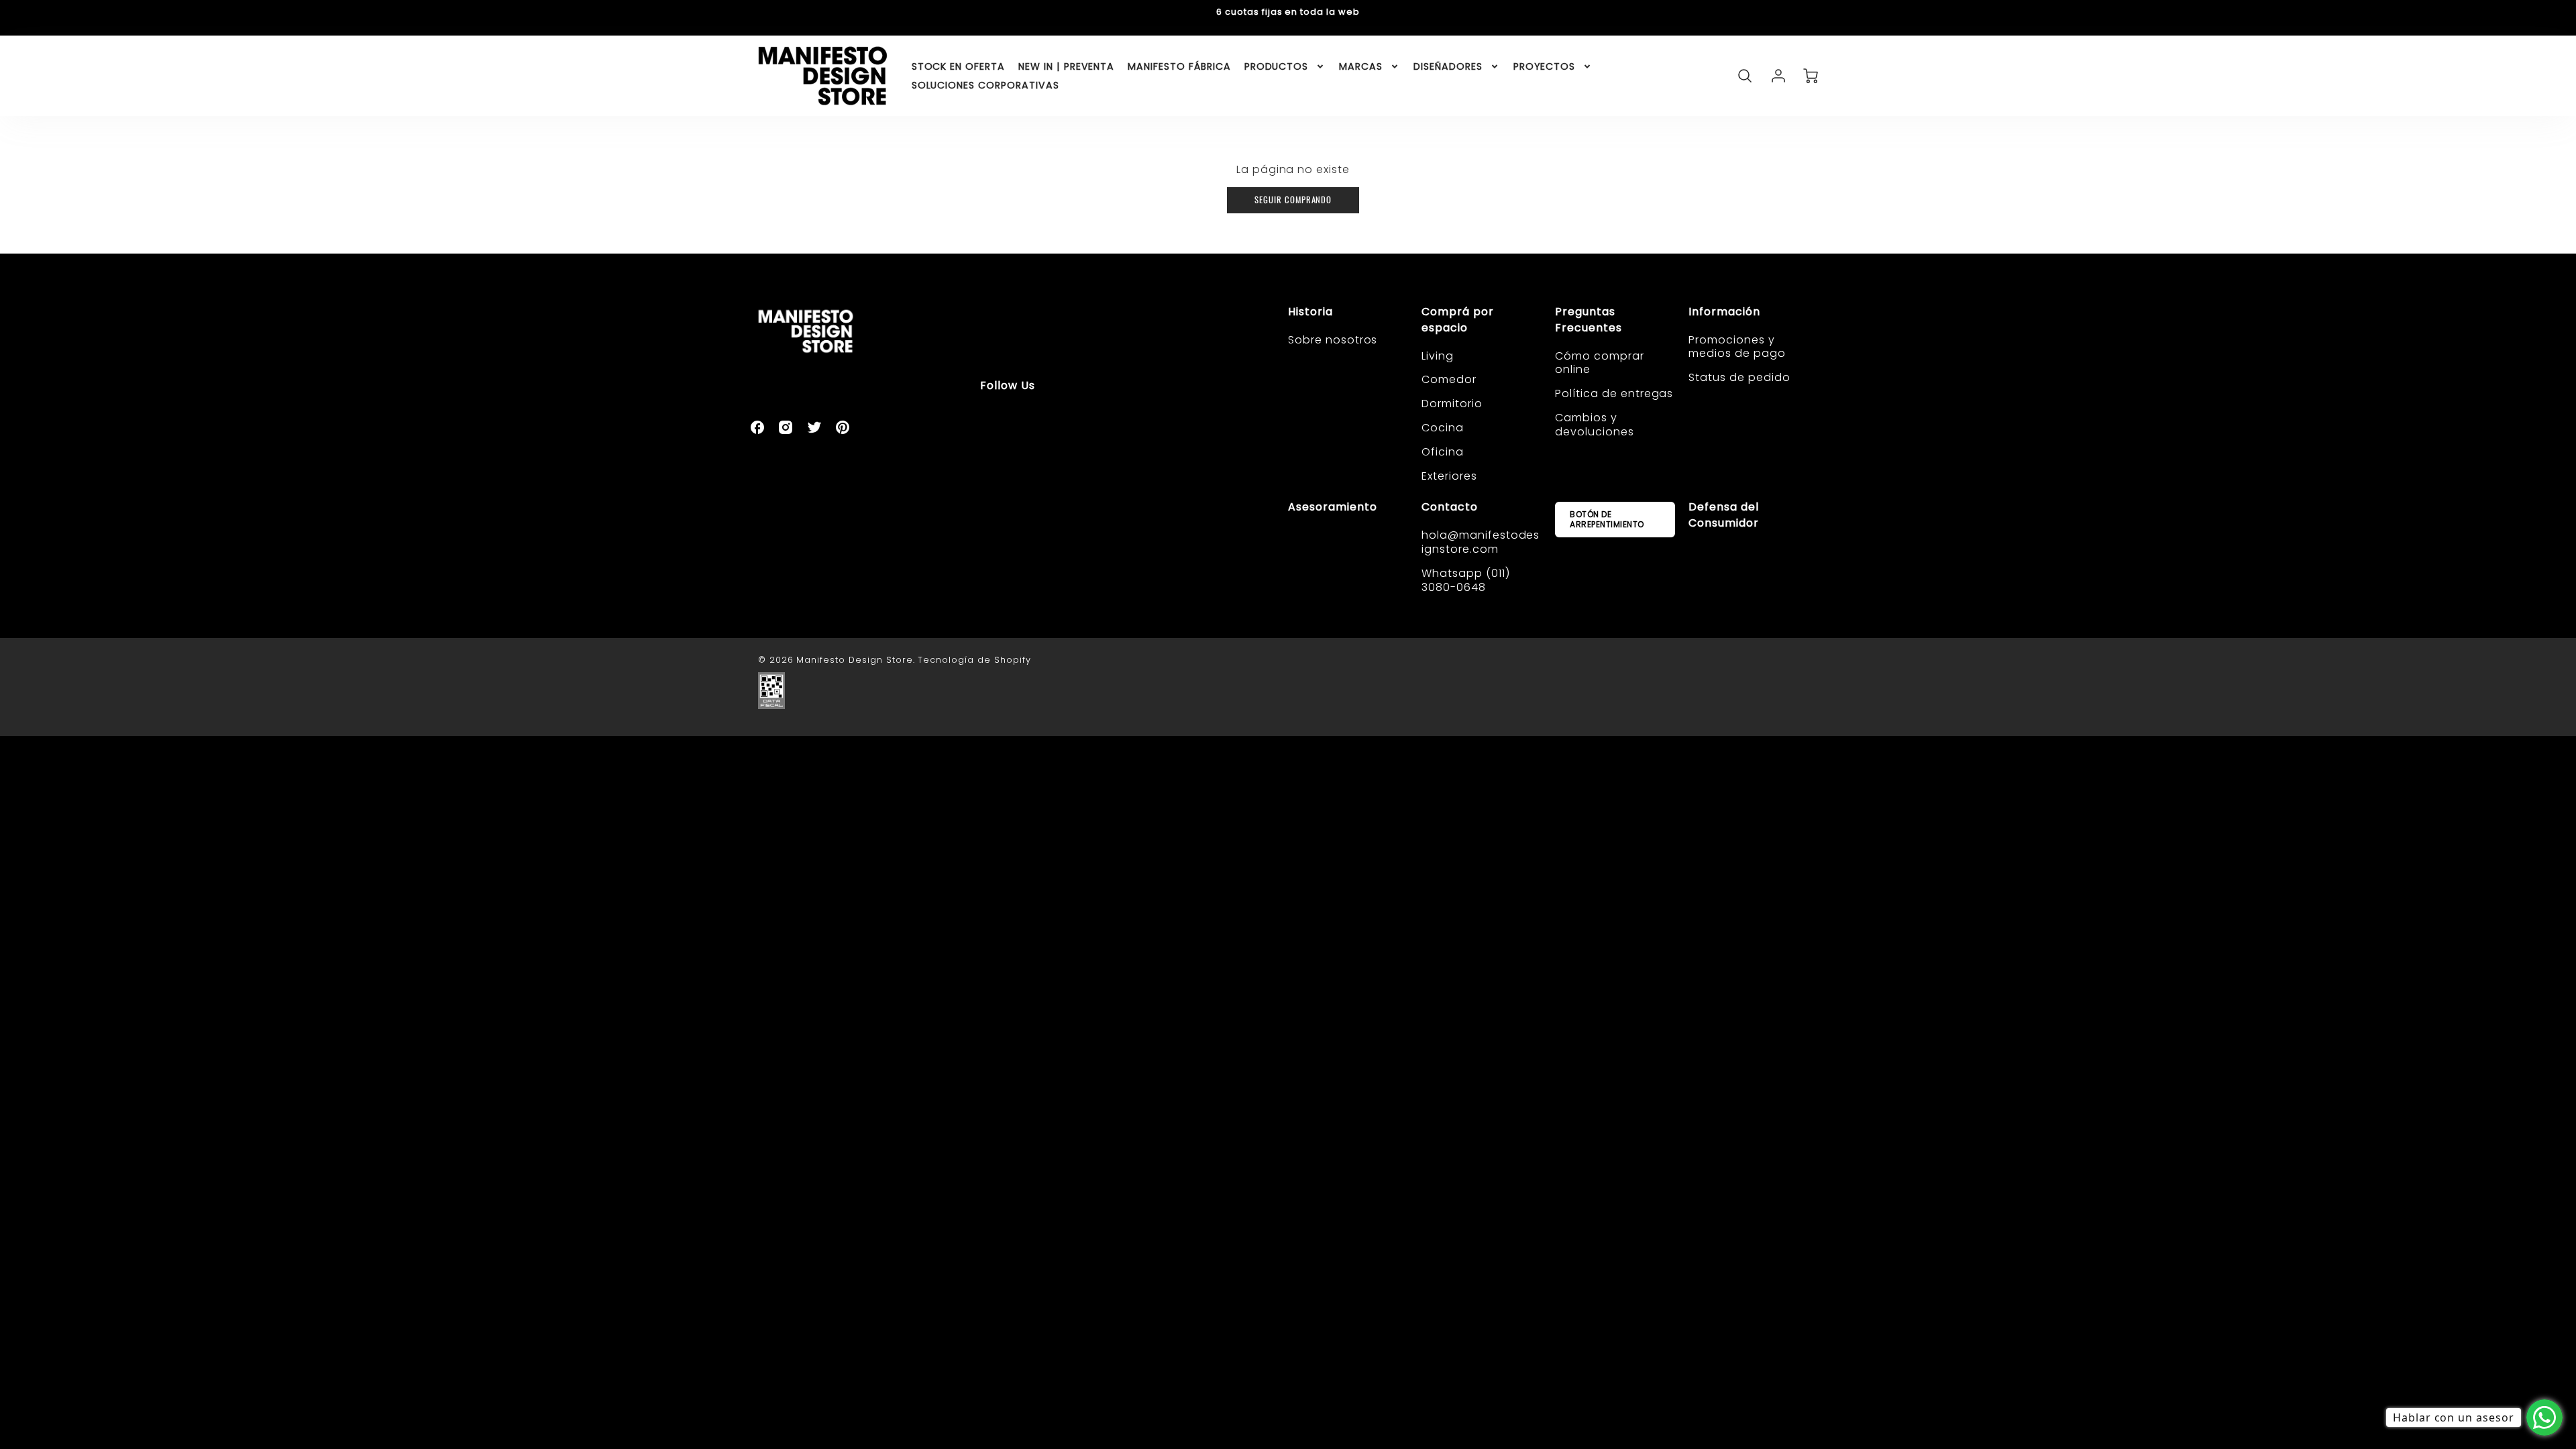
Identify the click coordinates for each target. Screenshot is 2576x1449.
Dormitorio (1452, 404)
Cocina (1443, 428)
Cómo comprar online (1600, 363)
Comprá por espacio (1458, 320)
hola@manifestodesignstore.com (1481, 542)
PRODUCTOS (1277, 66)
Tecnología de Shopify (974, 660)
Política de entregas (1614, 393)
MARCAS (1361, 66)
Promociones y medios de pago (1737, 347)
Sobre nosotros (1333, 340)
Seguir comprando (1293, 200)
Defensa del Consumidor (1724, 515)
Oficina (1443, 452)
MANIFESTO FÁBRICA (1179, 66)
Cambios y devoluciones (1595, 425)
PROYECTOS (1545, 66)
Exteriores (1449, 476)
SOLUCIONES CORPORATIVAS (985, 85)
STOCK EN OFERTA (958, 66)
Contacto (1450, 507)
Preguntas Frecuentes (1589, 320)
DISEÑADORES (1448, 66)
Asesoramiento (1332, 507)
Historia (1310, 312)
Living (1438, 356)
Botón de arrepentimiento (1607, 519)
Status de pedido (1739, 377)
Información (1724, 312)
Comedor (1449, 379)
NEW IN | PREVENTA (1066, 66)
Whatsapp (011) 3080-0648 (1465, 580)
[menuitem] (958, 66)
